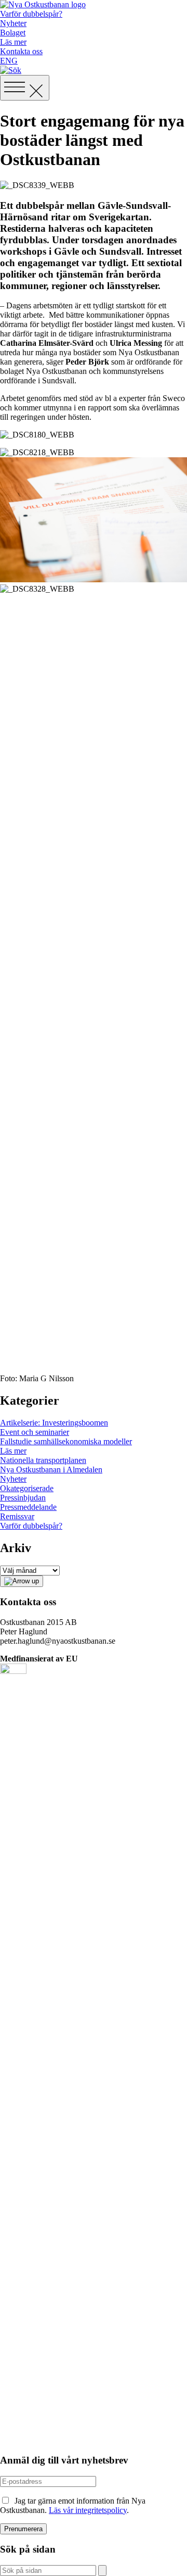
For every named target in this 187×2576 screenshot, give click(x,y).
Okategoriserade (27, 1488)
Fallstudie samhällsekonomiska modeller (66, 1441)
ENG (9, 61)
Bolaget (13, 33)
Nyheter (13, 23)
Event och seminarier (35, 1432)
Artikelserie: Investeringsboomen (54, 1423)
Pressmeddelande (28, 1507)
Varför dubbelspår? (31, 14)
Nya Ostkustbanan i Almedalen (51, 1470)
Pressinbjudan (23, 1498)
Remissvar (17, 1516)
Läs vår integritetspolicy (88, 2510)
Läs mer (13, 42)
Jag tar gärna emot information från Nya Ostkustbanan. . (73, 2505)
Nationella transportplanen (43, 1460)
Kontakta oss (21, 51)
